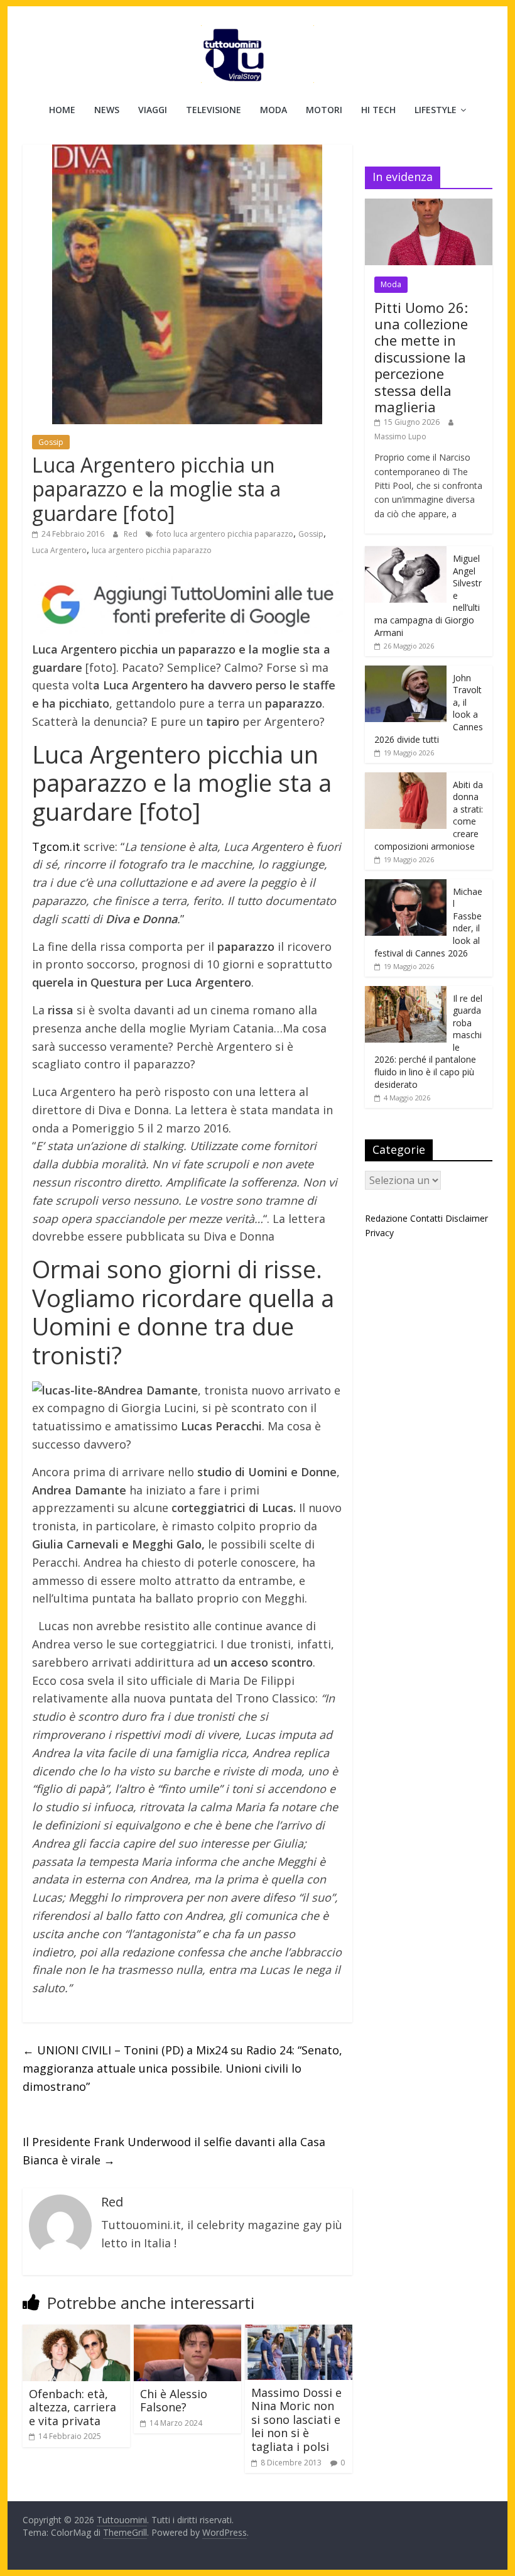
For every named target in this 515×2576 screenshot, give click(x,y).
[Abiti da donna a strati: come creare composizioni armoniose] (406, 779)
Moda (274, 110)
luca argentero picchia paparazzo (152, 550)
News (107, 110)
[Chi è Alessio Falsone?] (187, 2332)
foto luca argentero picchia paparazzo (225, 534)
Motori (324, 110)
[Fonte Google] (187, 605)
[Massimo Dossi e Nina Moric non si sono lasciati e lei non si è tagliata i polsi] (299, 2332)
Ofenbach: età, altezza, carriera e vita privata (73, 2407)
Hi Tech (378, 110)
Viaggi (153, 110)
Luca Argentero (59, 550)
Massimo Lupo (400, 436)
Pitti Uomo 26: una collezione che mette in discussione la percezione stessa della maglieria (421, 357)
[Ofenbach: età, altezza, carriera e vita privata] (76, 2332)
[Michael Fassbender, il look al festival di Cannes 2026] (406, 886)
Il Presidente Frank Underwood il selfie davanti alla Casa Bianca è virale (174, 2151)
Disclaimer (467, 1218)
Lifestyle (436, 110)
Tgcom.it (56, 847)
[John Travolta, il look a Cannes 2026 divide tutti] (406, 672)
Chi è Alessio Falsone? (174, 2401)
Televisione (214, 110)
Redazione (386, 1218)
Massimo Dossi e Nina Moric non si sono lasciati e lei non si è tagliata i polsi (296, 2420)
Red (132, 534)
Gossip (51, 442)
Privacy (379, 1233)
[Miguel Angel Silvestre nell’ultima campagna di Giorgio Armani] (406, 553)
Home (62, 110)
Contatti (426, 1218)
